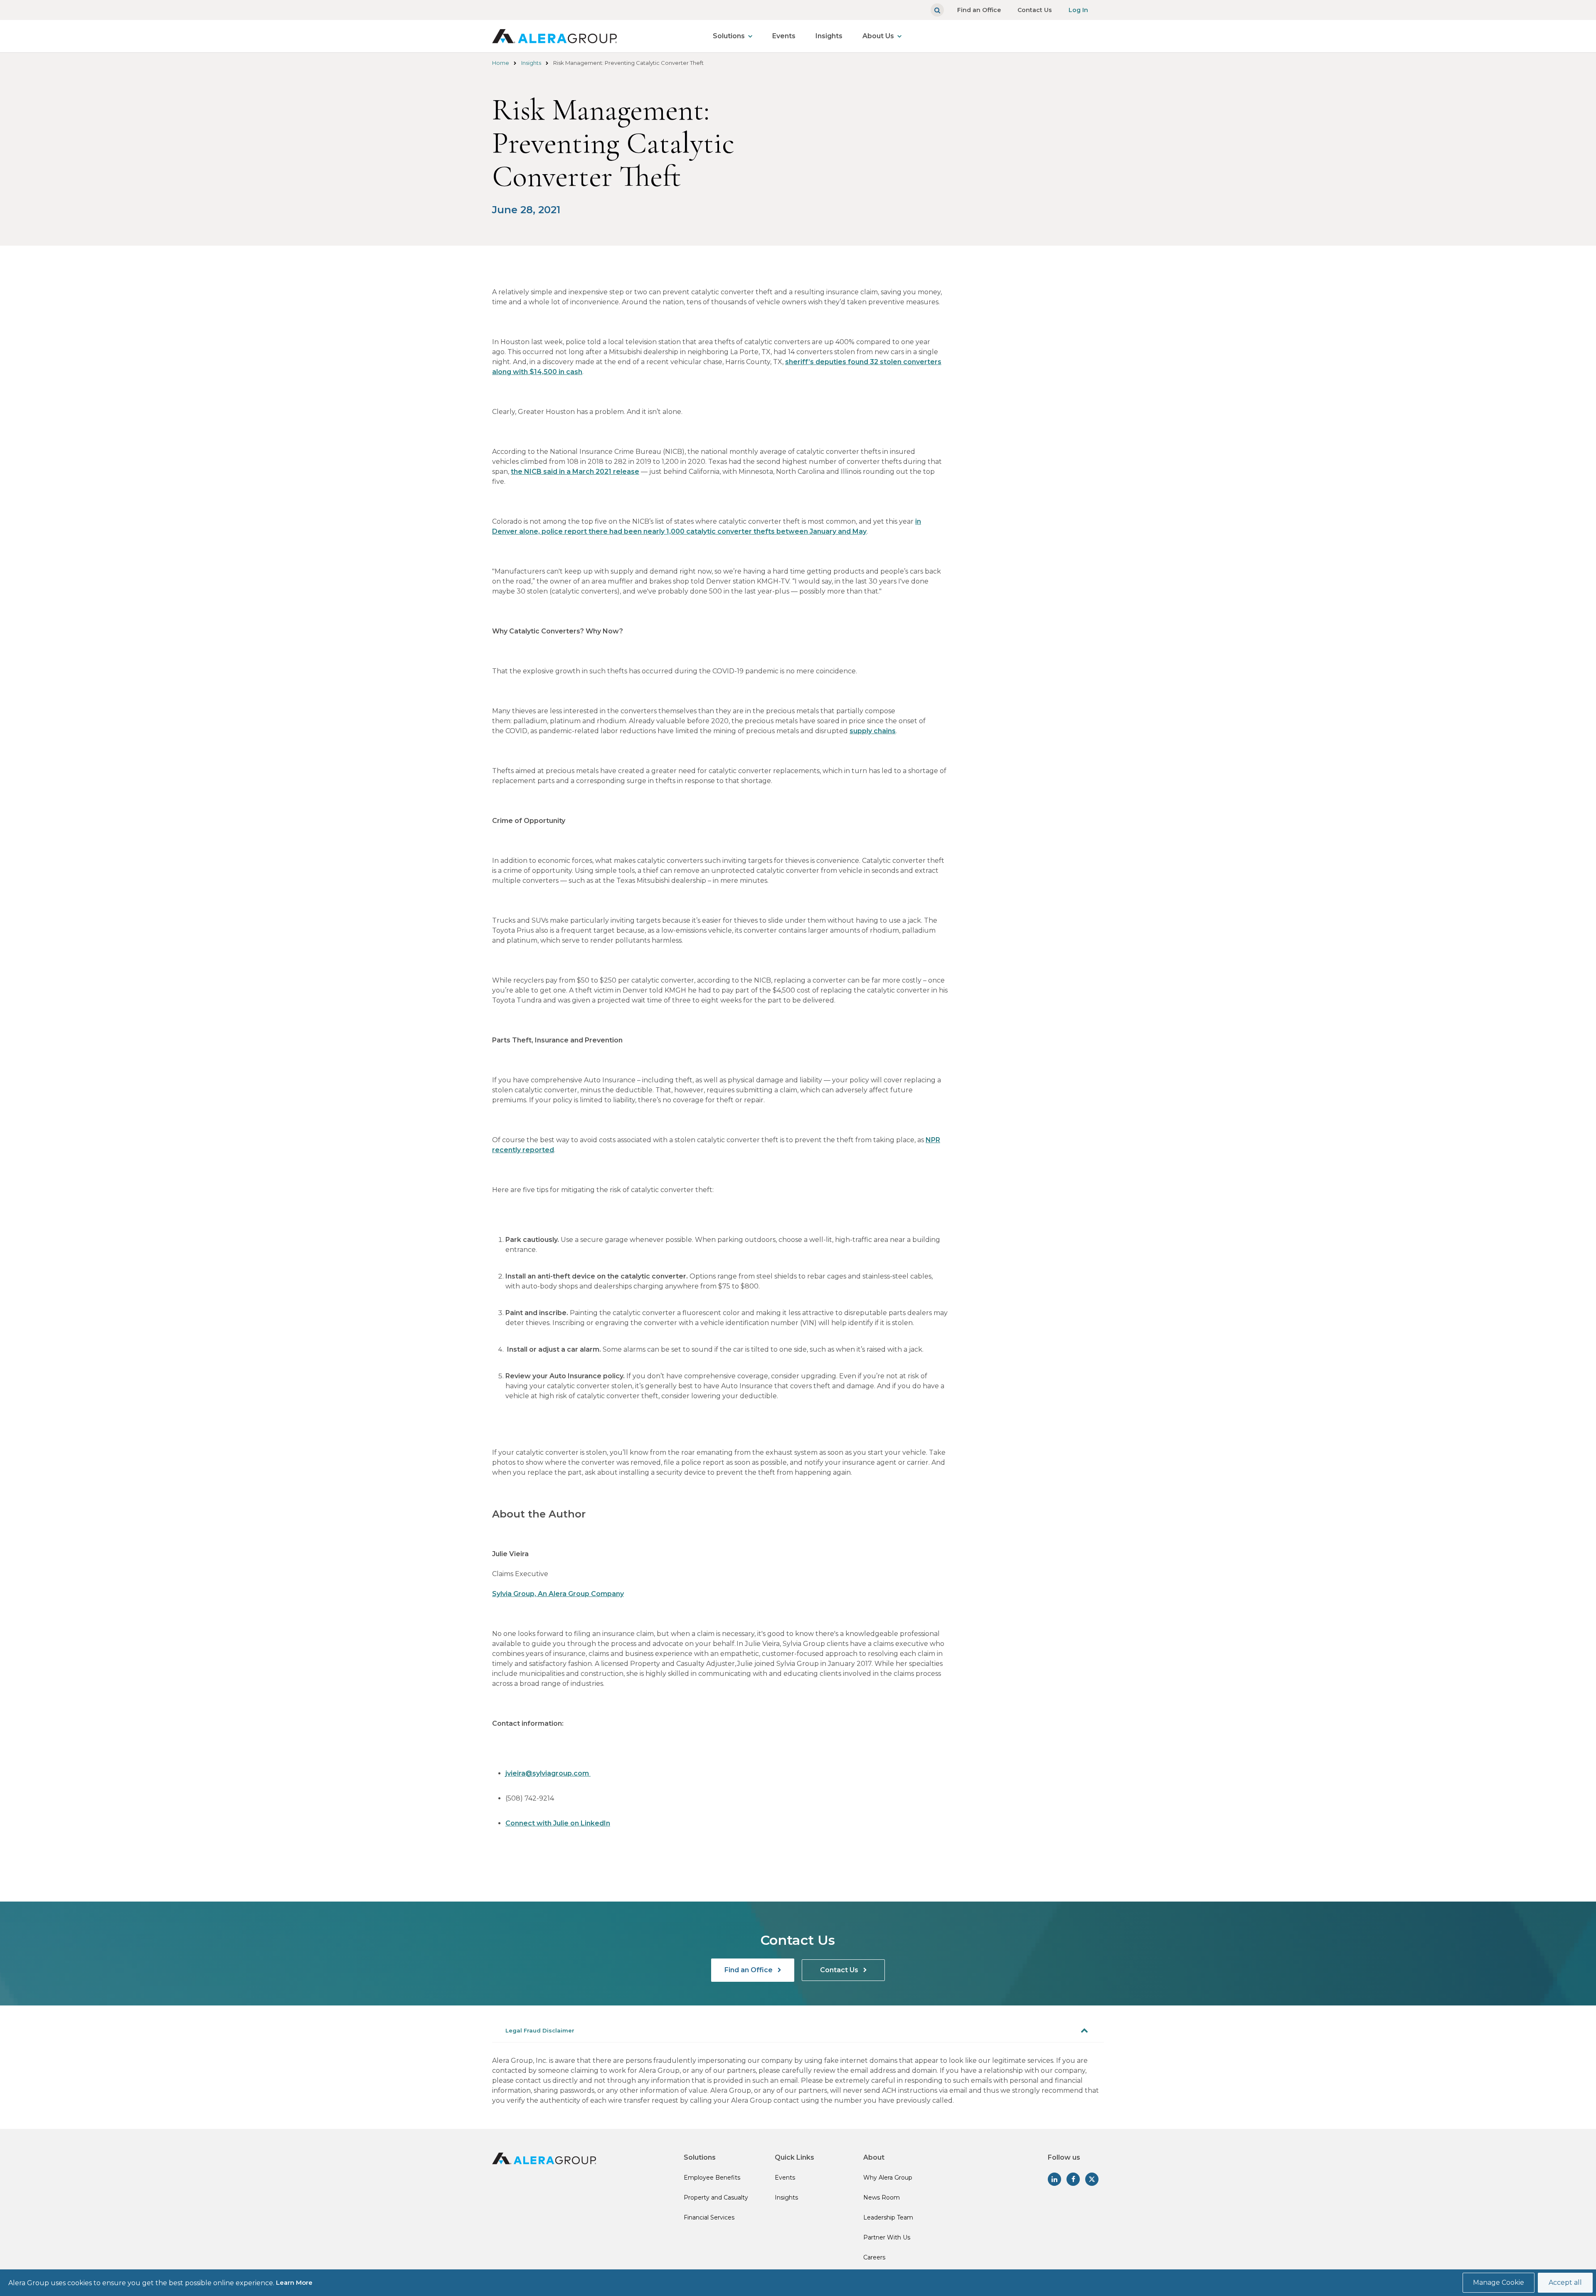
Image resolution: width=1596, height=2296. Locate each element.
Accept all (1565, 2282)
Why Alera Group (888, 2178)
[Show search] (937, 10)
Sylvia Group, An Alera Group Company (558, 1594)
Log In (1078, 10)
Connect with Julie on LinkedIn (558, 1823)
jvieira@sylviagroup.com (548, 1773)
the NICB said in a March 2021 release (575, 472)
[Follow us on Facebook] (1073, 2179)
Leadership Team (888, 2217)
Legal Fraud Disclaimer (540, 2030)
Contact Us (1035, 10)
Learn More (294, 2282)
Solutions (729, 36)
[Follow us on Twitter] (1092, 2179)
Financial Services (709, 2217)
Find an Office (979, 10)
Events (784, 36)
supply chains (873, 731)
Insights (829, 36)
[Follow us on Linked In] (1054, 2179)
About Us (878, 36)
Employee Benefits (712, 2178)
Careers (874, 2257)
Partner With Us (887, 2237)
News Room (882, 2197)
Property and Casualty (716, 2197)
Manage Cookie (1499, 2282)
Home (501, 63)
